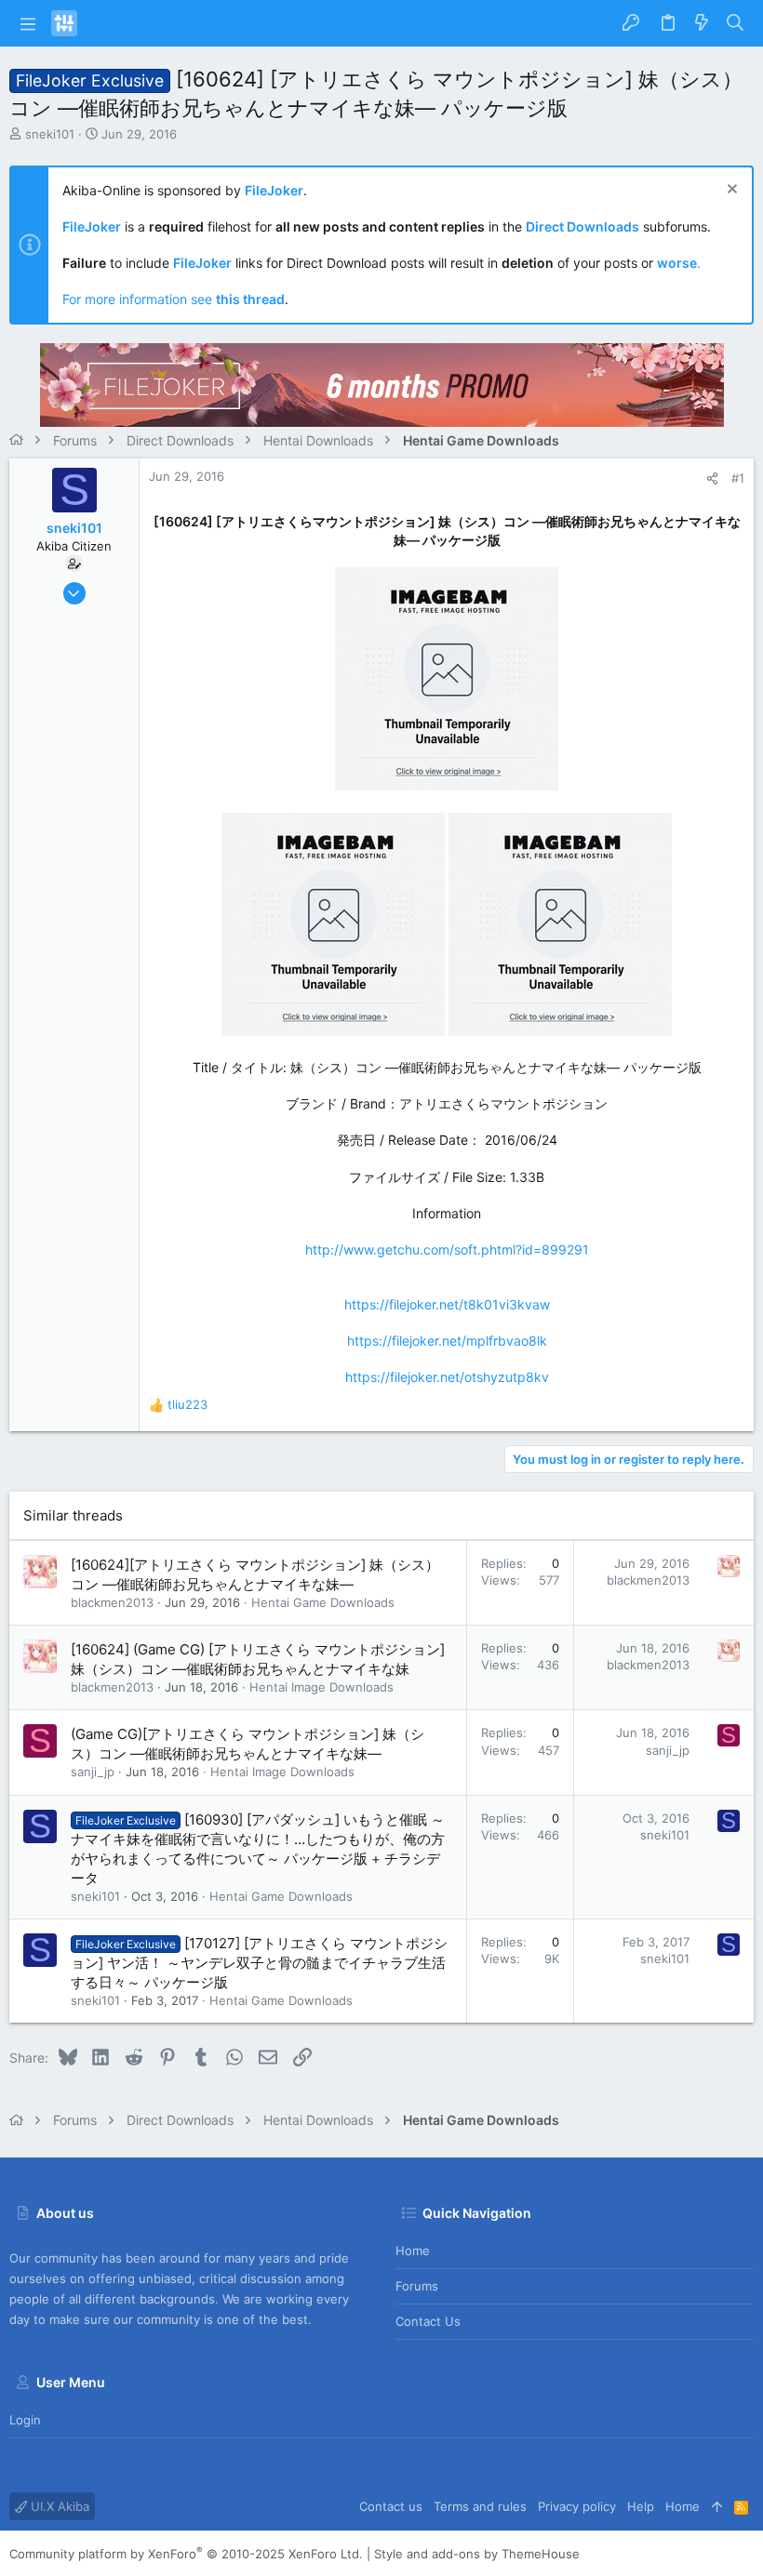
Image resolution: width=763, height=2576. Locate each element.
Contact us (428, 2321)
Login (25, 2420)
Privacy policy (577, 2506)
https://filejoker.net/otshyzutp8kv (447, 1377)
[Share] (712, 478)
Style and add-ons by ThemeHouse (477, 2554)
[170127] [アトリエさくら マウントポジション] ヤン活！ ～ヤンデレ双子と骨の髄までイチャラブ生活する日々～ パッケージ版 (259, 1963)
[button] (28, 23)
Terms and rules (480, 2506)
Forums (417, 2286)
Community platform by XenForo (186, 2554)
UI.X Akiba (58, 2506)
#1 (738, 478)
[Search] (736, 23)
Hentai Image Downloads (321, 1687)
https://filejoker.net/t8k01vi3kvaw (447, 1304)
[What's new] (702, 23)
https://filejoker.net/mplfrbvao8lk (447, 1341)
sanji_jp (93, 1772)
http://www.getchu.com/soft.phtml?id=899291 (447, 1249)
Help (641, 2506)
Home (413, 2251)
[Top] (717, 2506)
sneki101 (50, 134)
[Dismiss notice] (730, 191)
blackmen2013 (112, 1602)
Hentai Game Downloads (323, 1602)
